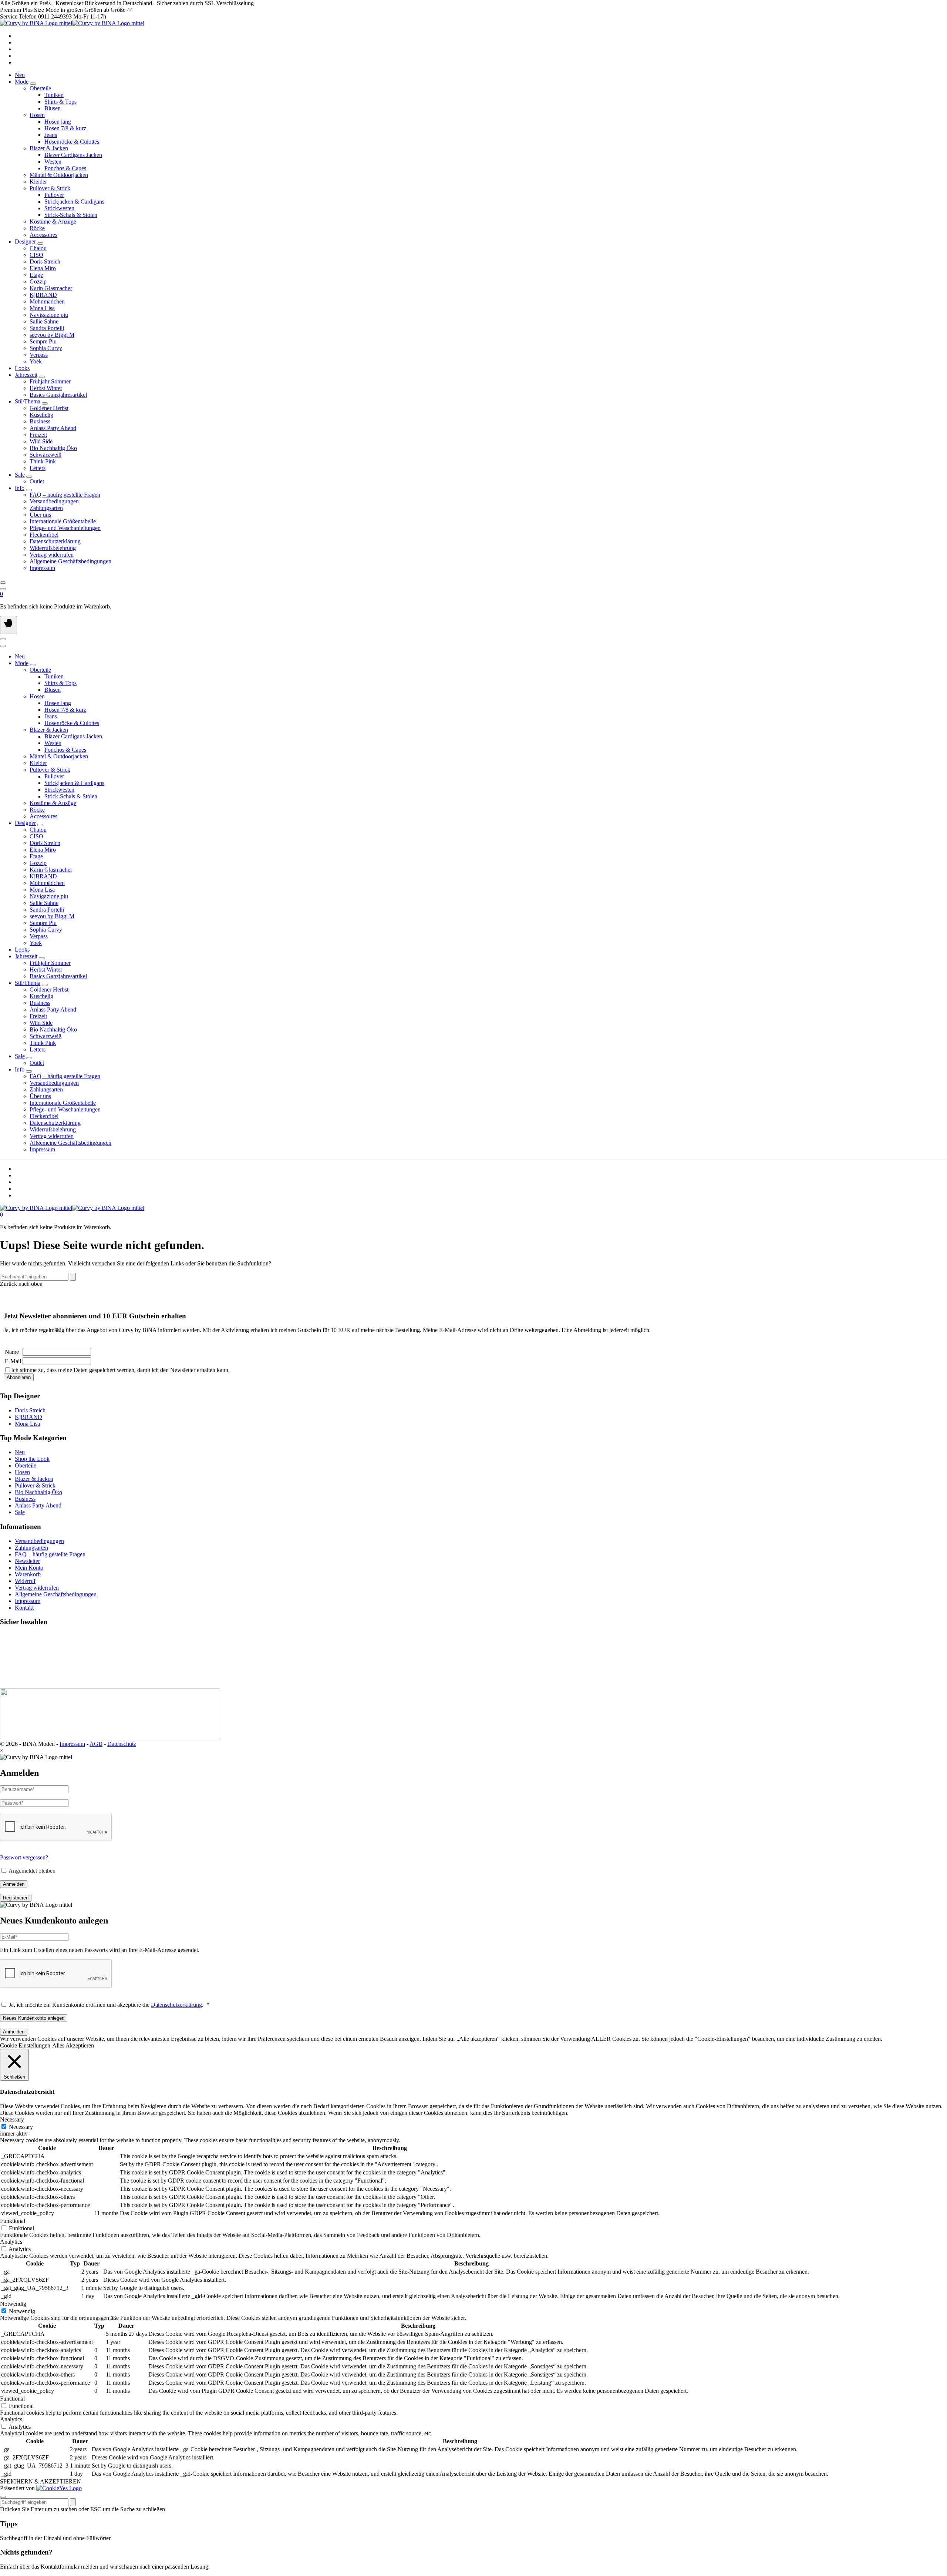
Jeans (51, 135)
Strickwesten (59, 208)
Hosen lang (58, 122)
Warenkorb (28, 1574)
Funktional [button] (13, 2221)
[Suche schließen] (3, 2497)
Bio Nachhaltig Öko (38, 1492)
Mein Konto (29, 1568)
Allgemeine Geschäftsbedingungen (56, 1594)
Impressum (28, 1601)
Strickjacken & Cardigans (74, 202)
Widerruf (25, 1581)
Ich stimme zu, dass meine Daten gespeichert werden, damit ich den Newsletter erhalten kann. (120, 1370)
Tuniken (54, 95)
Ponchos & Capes (65, 168)
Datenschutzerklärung (176, 2005)
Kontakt (24, 1608)
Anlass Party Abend (38, 1505)
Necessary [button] (12, 2119)
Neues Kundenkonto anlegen (34, 2018)
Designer (25, 241)
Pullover (54, 195)
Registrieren (16, 1898)
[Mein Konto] (3, 589)
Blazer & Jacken (34, 1479)
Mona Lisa (27, 1424)
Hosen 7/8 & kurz (65, 128)
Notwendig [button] (13, 2304)
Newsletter (27, 1561)
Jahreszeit (26, 375)
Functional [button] (12, 2399)
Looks (22, 368)
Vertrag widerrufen (37, 1588)
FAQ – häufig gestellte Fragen (50, 1554)
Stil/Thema (28, 401)
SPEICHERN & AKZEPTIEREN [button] (41, 2481)
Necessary (21, 2127)
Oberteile (26, 1465)
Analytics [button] (11, 2242)
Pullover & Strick (35, 1485)
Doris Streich (30, 1410)
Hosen (22, 1472)
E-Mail (13, 1361)
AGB (96, 1744)
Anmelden (14, 1884)
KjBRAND (28, 1417)
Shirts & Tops (60, 102)
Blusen (53, 108)
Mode (22, 82)
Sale (20, 475)
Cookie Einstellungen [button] (25, 2045)
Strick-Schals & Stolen (71, 215)
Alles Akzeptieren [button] (73, 2045)
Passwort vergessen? (24, 1857)
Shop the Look (32, 1459)
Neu (20, 75)
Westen (53, 162)
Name (12, 1352)
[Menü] (9, 625)
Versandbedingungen (39, 1541)
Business (25, 1499)
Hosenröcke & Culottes (72, 142)
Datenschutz (122, 1744)
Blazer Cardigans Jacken (73, 155)
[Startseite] (72, 23)
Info (20, 488)
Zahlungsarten (31, 1548)
